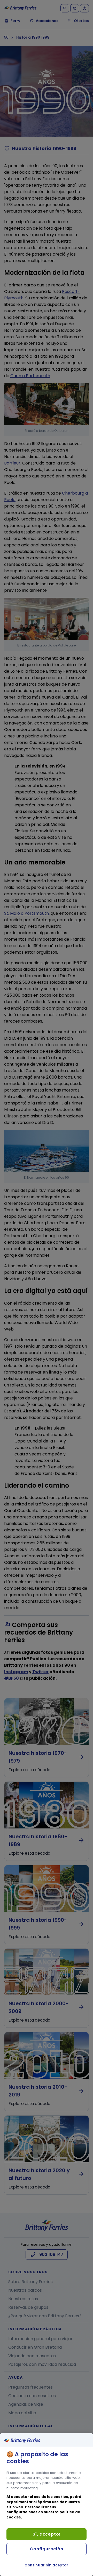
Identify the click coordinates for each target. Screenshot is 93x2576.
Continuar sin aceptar (47, 2565)
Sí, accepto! (47, 2534)
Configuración (46, 2549)
